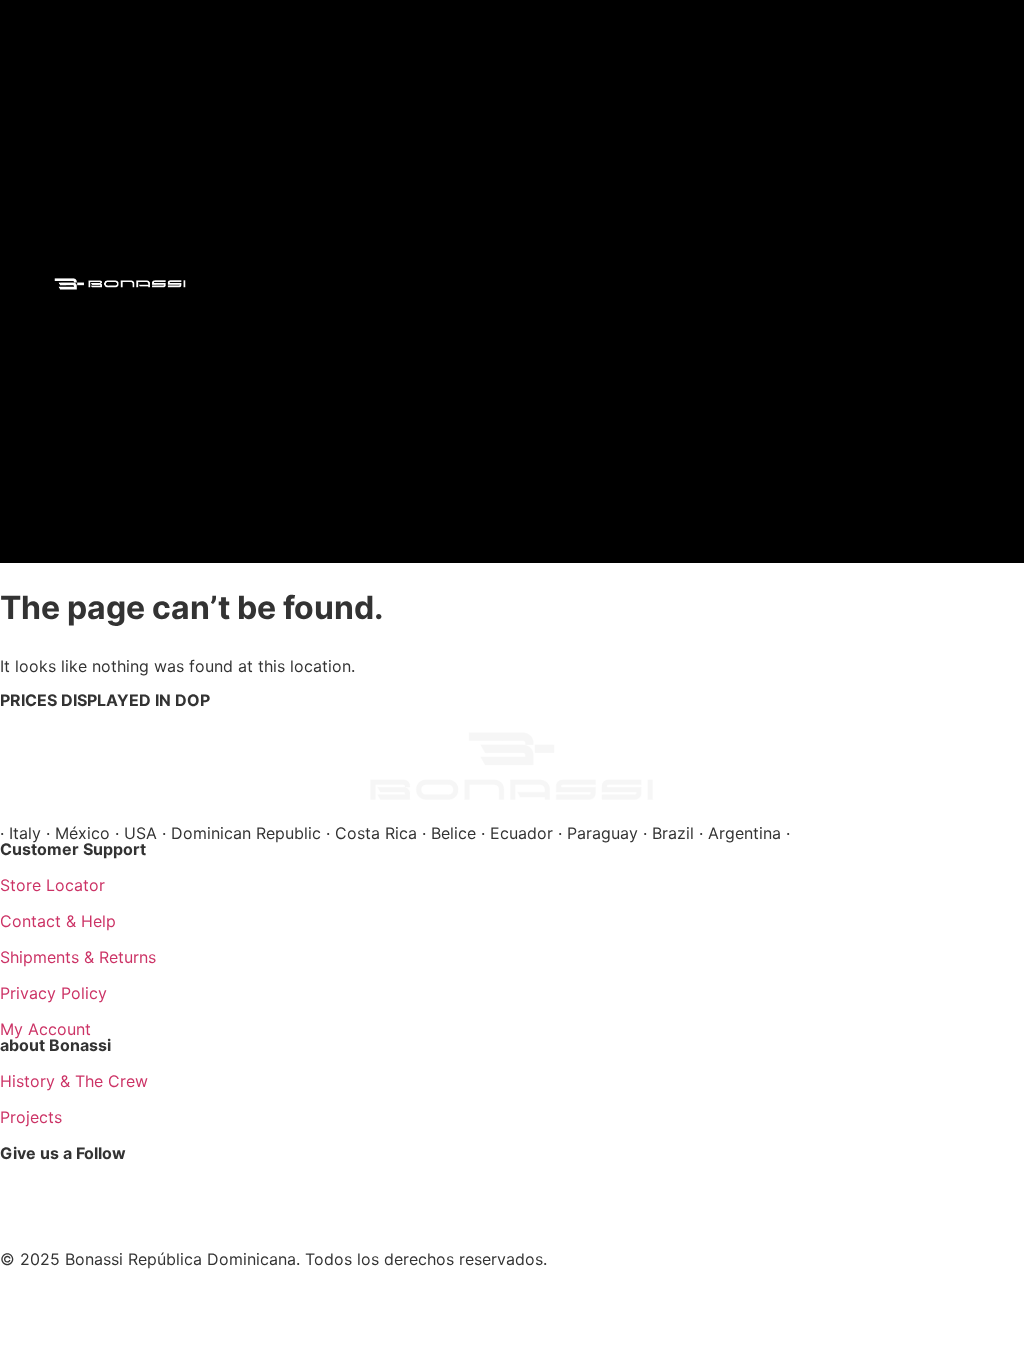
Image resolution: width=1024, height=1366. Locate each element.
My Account (45, 1029)
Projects (31, 1117)
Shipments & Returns (78, 957)
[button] (465, 276)
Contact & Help (58, 921)
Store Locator (52, 885)
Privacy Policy (53, 993)
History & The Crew (74, 1081)
